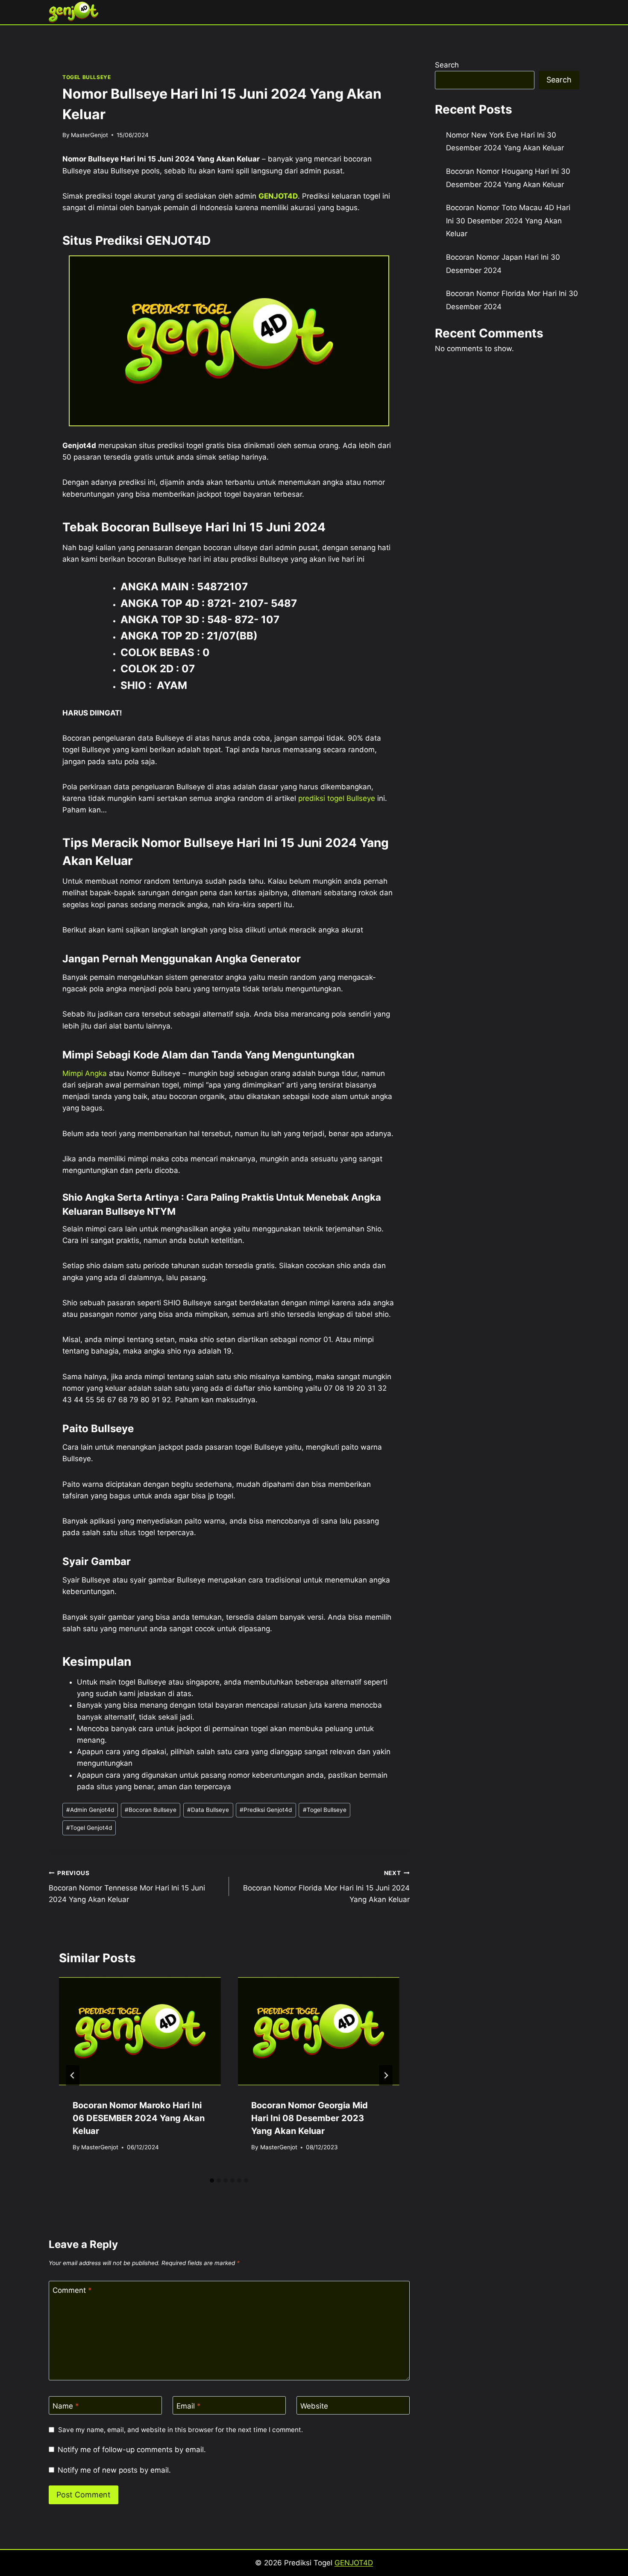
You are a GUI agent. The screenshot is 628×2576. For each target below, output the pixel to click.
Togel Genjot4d (89, 1828)
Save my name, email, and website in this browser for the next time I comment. (180, 2430)
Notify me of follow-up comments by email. (132, 2450)
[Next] (386, 2075)
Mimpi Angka (85, 1073)
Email (189, 2406)
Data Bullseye (208, 1810)
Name (66, 2406)
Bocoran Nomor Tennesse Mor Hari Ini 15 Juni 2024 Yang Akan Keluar (127, 1887)
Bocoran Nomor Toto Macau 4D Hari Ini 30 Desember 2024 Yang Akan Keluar (508, 221)
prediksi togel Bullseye (337, 798)
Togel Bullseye (325, 1810)
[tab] (212, 2180)
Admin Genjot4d (90, 1810)
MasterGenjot (90, 135)
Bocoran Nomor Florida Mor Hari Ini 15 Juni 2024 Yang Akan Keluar (326, 1887)
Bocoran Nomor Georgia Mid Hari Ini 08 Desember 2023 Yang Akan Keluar (310, 2118)
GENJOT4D (278, 196)
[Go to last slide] (73, 2075)
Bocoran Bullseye (151, 1810)
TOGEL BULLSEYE (87, 77)
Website (314, 2406)
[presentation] (140, 2031)
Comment (72, 2290)
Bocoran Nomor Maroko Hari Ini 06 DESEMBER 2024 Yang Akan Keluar (139, 2118)
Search (447, 65)
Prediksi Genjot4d (266, 1810)
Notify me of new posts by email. (114, 2470)
